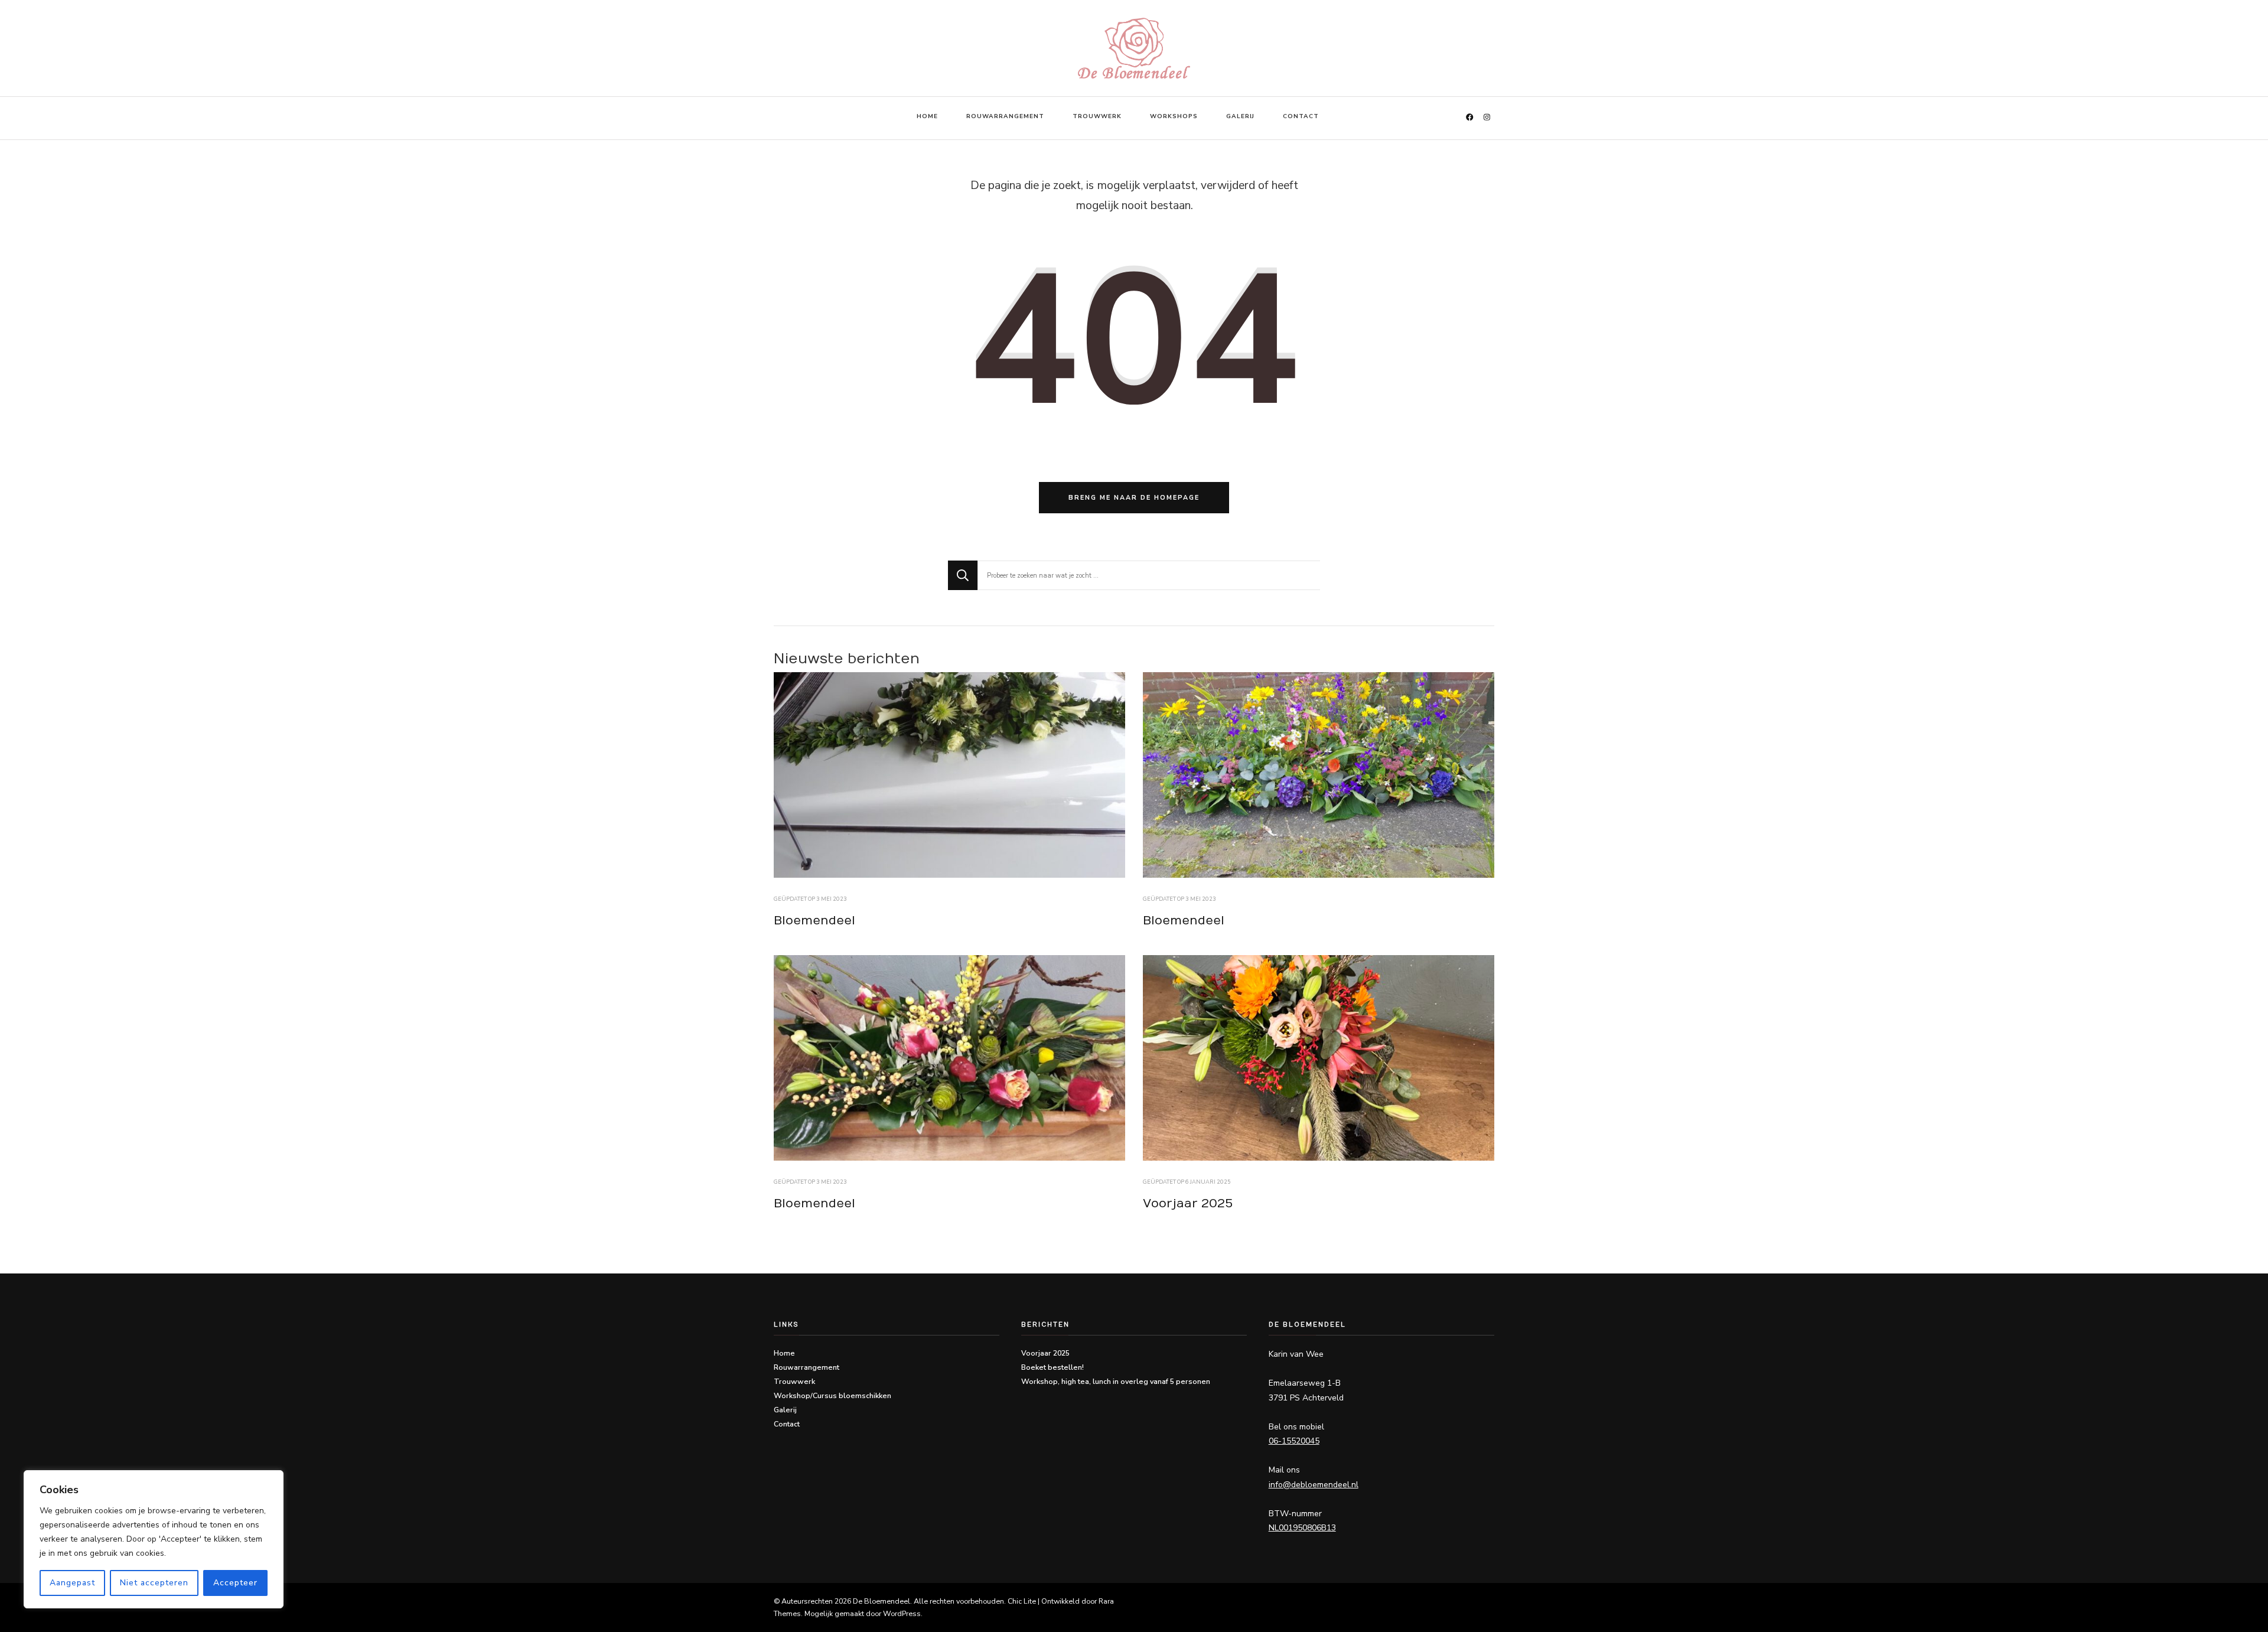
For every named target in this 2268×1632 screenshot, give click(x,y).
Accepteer (235, 1583)
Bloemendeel (814, 921)
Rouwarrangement (1005, 116)
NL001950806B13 (1302, 1528)
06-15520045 (1294, 1441)
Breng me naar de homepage (1134, 498)
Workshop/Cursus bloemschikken (832, 1395)
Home (927, 116)
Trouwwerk (1097, 116)
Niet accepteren (154, 1583)
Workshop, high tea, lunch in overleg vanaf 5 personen (1116, 1381)
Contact (1301, 116)
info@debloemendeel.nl (1314, 1485)
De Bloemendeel (882, 1601)
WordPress (902, 1613)
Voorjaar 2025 (1188, 1203)
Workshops (1174, 116)
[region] (154, 1539)
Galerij (1240, 116)
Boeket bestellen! (1052, 1367)
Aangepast (72, 1583)
